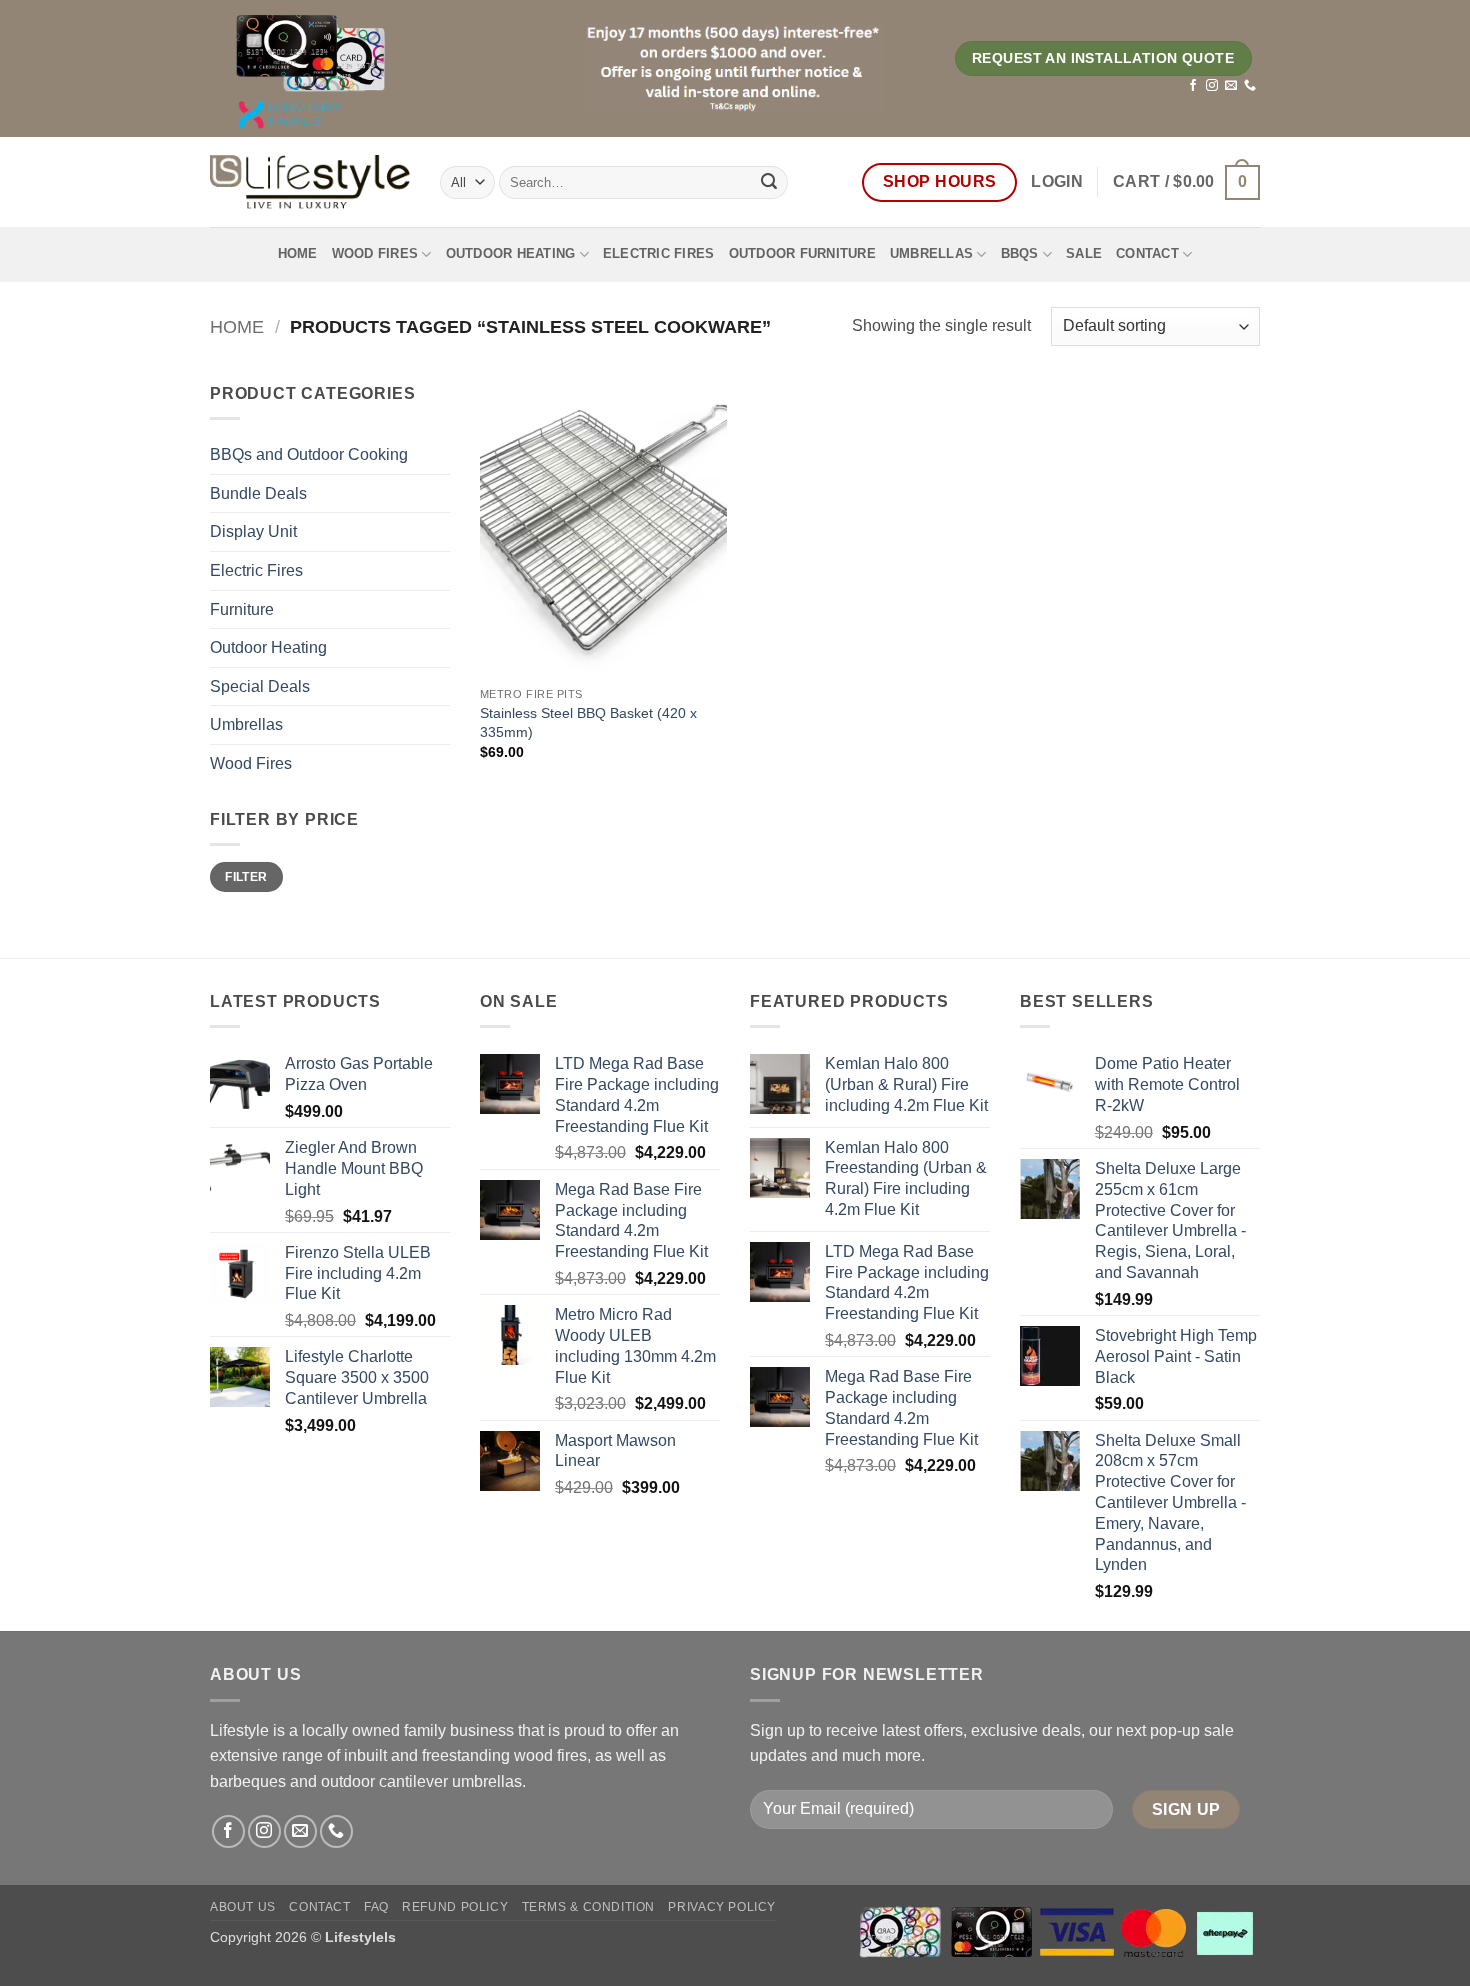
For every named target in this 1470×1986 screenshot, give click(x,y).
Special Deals (260, 686)
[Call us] (1250, 86)
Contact (1147, 253)
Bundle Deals (258, 493)
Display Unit (253, 531)
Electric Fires (659, 253)
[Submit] (769, 182)
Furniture (242, 609)
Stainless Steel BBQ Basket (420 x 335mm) (588, 722)
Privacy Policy (722, 1907)
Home (298, 253)
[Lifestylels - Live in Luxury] (310, 182)
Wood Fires (375, 253)
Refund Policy (455, 1907)
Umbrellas (931, 253)
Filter (246, 877)
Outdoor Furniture (802, 253)
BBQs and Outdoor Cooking (309, 454)
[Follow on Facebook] (1193, 86)
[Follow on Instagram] (1212, 86)
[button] (1057, 182)
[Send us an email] (1231, 86)
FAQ (376, 1907)
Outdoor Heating (511, 253)
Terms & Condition (588, 1907)
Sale (1084, 253)
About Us (243, 1907)
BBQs (1020, 253)
